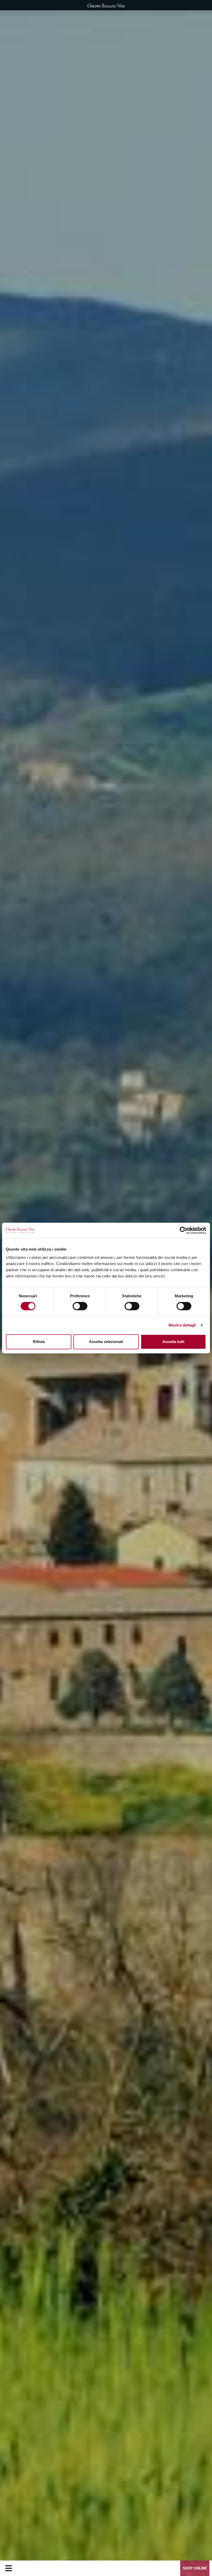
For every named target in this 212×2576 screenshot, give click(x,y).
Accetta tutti (173, 1342)
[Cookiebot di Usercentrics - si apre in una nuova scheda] (183, 1230)
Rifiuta (39, 1342)
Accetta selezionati (106, 1342)
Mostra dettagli (182, 1325)
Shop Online (195, 2568)
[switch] (80, 1306)
